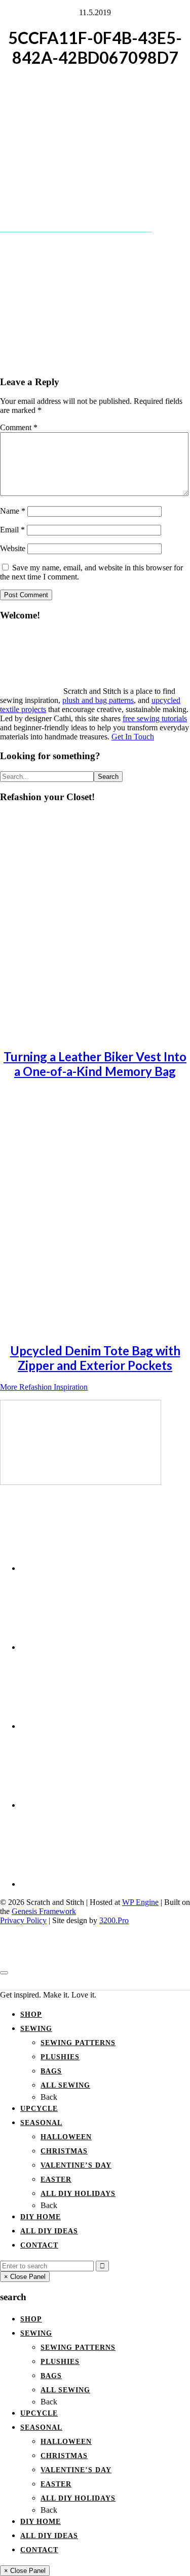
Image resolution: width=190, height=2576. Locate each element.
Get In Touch (133, 737)
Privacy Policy (23, 1920)
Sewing (36, 2029)
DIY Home (41, 2217)
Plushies (60, 2057)
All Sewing (65, 2085)
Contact (39, 2245)
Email (12, 530)
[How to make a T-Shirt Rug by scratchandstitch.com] (81, 1482)
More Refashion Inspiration (44, 1387)
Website (13, 548)
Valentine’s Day (76, 2165)
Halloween (66, 2137)
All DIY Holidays (78, 2194)
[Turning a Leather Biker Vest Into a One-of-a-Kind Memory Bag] (91, 1034)
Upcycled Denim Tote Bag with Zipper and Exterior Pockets (95, 1358)
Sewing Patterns (78, 2043)
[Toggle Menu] (4, 1973)
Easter (56, 2179)
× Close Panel (25, 2277)
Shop (31, 2014)
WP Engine (140, 1902)
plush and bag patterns (98, 700)
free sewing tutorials (155, 718)
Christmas (64, 2151)
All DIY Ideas (49, 2231)
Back (49, 2097)
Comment (19, 427)
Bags (51, 2071)
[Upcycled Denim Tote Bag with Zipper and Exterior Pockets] (91, 1328)
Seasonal (41, 2123)
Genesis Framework (44, 1911)
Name (13, 511)
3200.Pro (114, 1920)
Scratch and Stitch (95, 1982)
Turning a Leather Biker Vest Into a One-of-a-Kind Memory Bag (95, 1064)
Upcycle (39, 2109)
